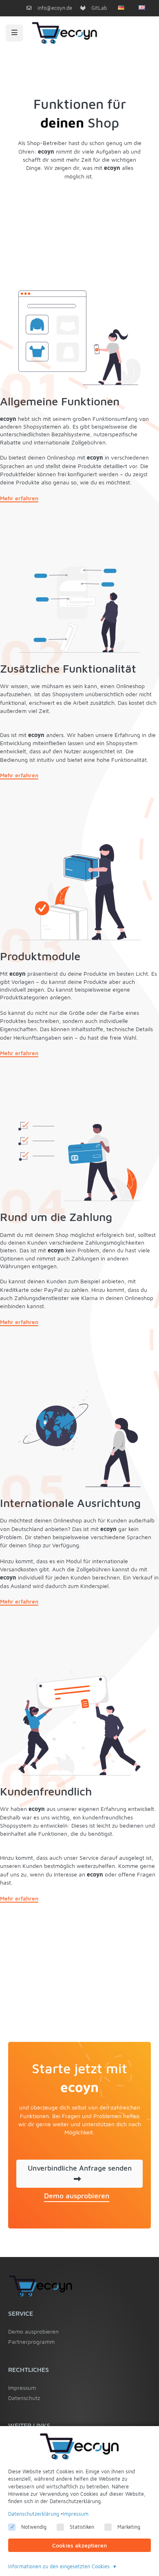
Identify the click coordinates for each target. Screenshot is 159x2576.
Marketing (129, 2527)
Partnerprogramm (31, 2342)
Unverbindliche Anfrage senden (80, 2168)
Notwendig (34, 2527)
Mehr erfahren (19, 498)
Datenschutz (24, 2398)
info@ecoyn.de (54, 8)
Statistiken (82, 2527)
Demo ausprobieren (77, 2196)
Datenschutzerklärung (34, 2514)
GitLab (98, 8)
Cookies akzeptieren (79, 2545)
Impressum (22, 2388)
